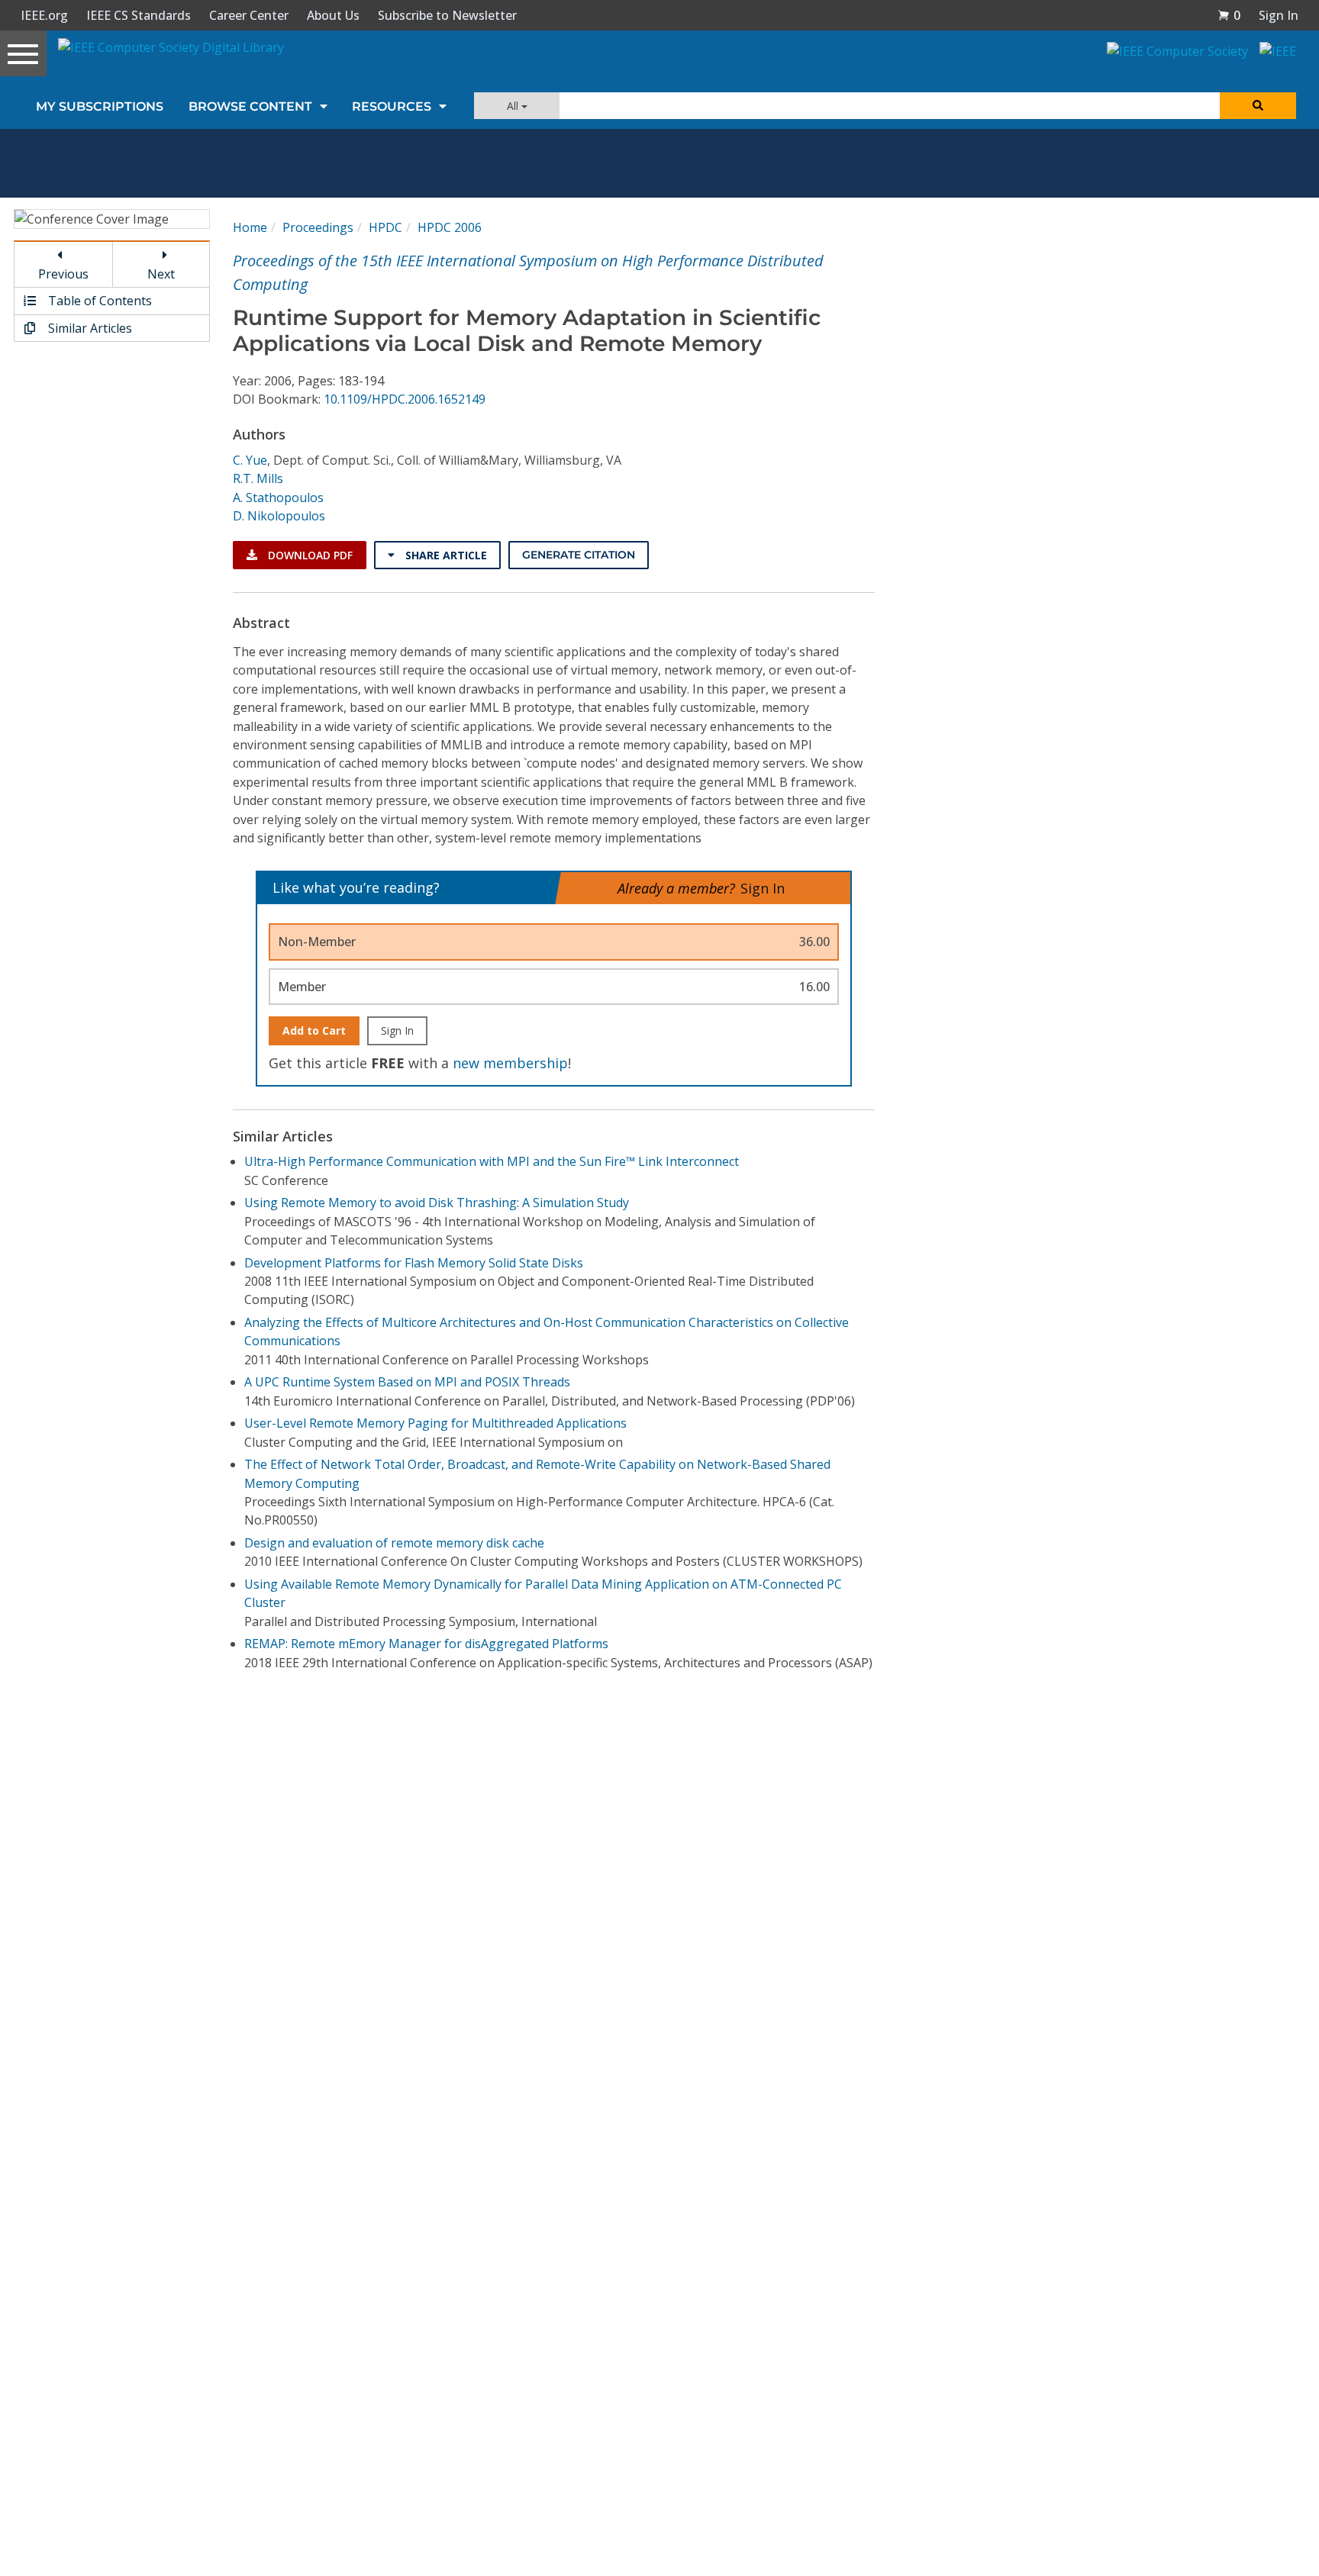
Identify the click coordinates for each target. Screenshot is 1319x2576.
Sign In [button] (1279, 15)
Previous (63, 274)
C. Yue (250, 460)
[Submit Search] (1258, 106)
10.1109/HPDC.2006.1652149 (405, 399)
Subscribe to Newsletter (447, 15)
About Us (333, 15)
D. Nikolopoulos (279, 516)
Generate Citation (579, 555)
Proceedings (318, 227)
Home (250, 227)
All (514, 106)
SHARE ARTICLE (445, 555)
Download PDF (309, 555)
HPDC (385, 227)
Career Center (249, 15)
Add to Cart (314, 1030)
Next (161, 274)
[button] (1229, 15)
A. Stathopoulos (278, 497)
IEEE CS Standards (139, 15)
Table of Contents (98, 301)
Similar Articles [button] (89, 328)
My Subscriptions (100, 106)
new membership (510, 1063)
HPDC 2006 (450, 227)
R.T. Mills (258, 478)
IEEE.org (44, 15)
